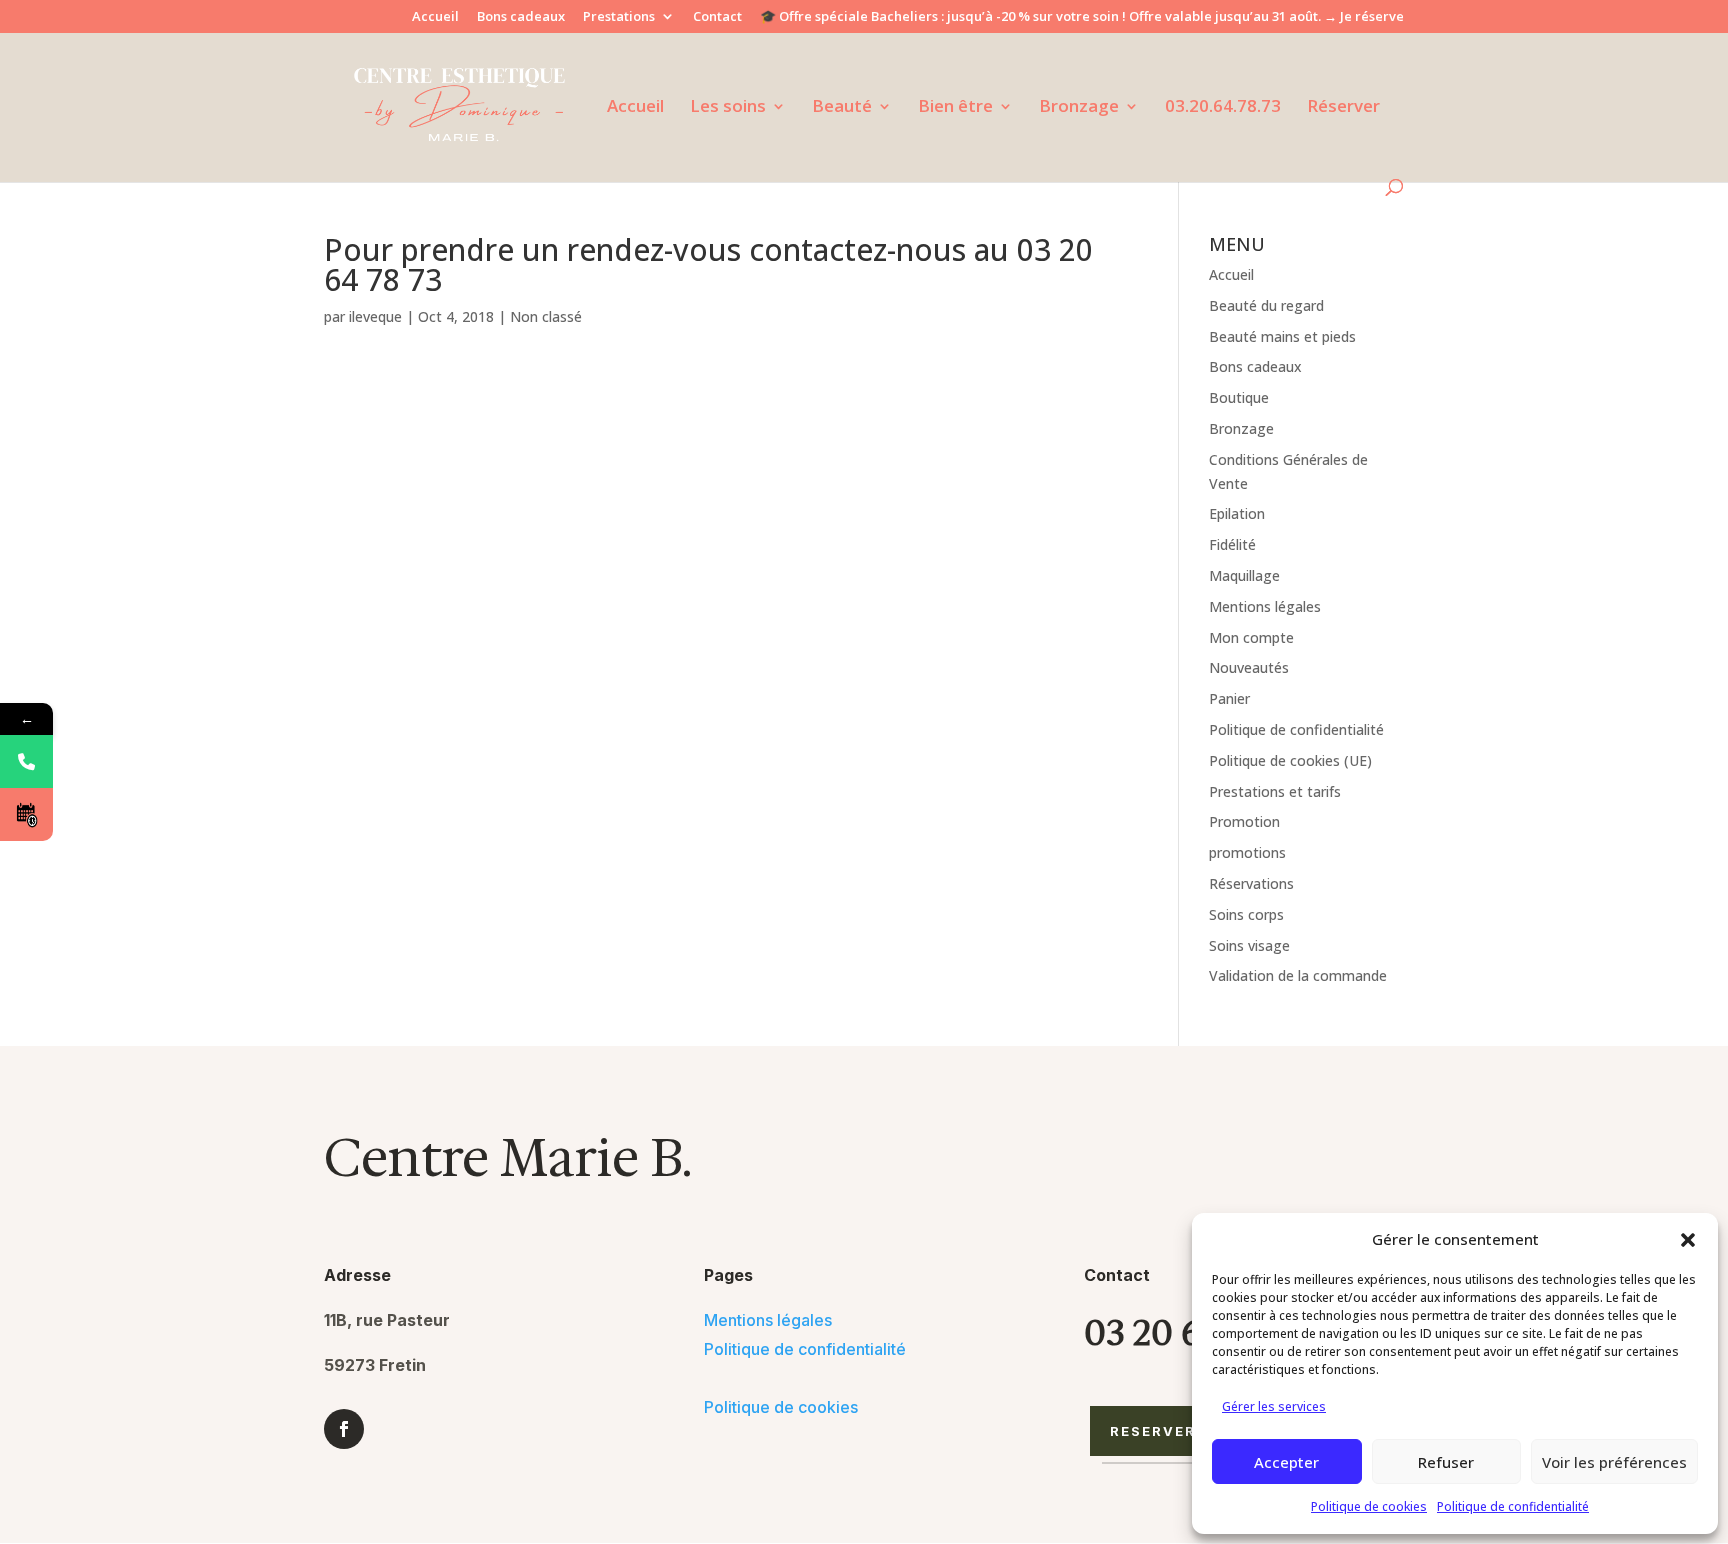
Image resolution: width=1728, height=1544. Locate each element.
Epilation (1237, 513)
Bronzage (1079, 108)
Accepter (1286, 1462)
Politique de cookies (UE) (1290, 760)
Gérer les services (1274, 1406)
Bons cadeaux (521, 17)
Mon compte (1251, 637)
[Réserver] (26, 814)
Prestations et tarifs (1275, 791)
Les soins (728, 108)
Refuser (1446, 1462)
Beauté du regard (1266, 305)
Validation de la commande (1298, 975)
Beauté (842, 108)
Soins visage (1249, 945)
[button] (1688, 1240)
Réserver (1343, 108)
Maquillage (1244, 575)
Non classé (546, 316)
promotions (1247, 852)
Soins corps (1246, 914)
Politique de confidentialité (1513, 1506)
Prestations (619, 17)
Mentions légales (1265, 606)
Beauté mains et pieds (1282, 336)
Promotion (1244, 821)
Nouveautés (1249, 667)
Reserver (1153, 1431)
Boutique (1239, 397)
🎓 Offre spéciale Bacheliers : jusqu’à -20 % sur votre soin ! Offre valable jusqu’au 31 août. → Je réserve (1082, 17)
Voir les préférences (1614, 1462)
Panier (1229, 698)
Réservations (1251, 883)
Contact (717, 17)
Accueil (435, 17)
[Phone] (26, 761)
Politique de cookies (1369, 1506)
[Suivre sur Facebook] (344, 1429)
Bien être (955, 108)
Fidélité (1232, 544)
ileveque (375, 316)
